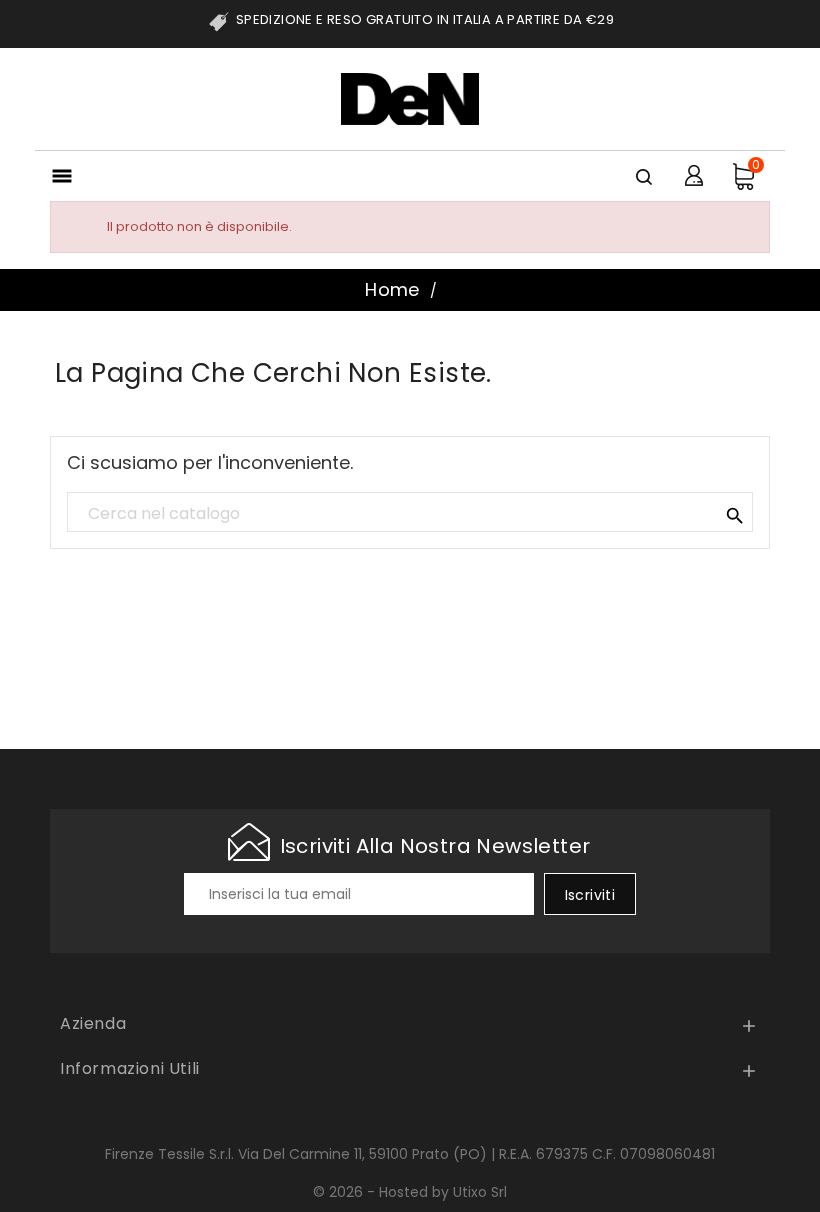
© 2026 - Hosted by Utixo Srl (410, 1192)
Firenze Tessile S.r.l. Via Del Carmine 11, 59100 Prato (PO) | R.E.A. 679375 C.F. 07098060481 (410, 1154)
